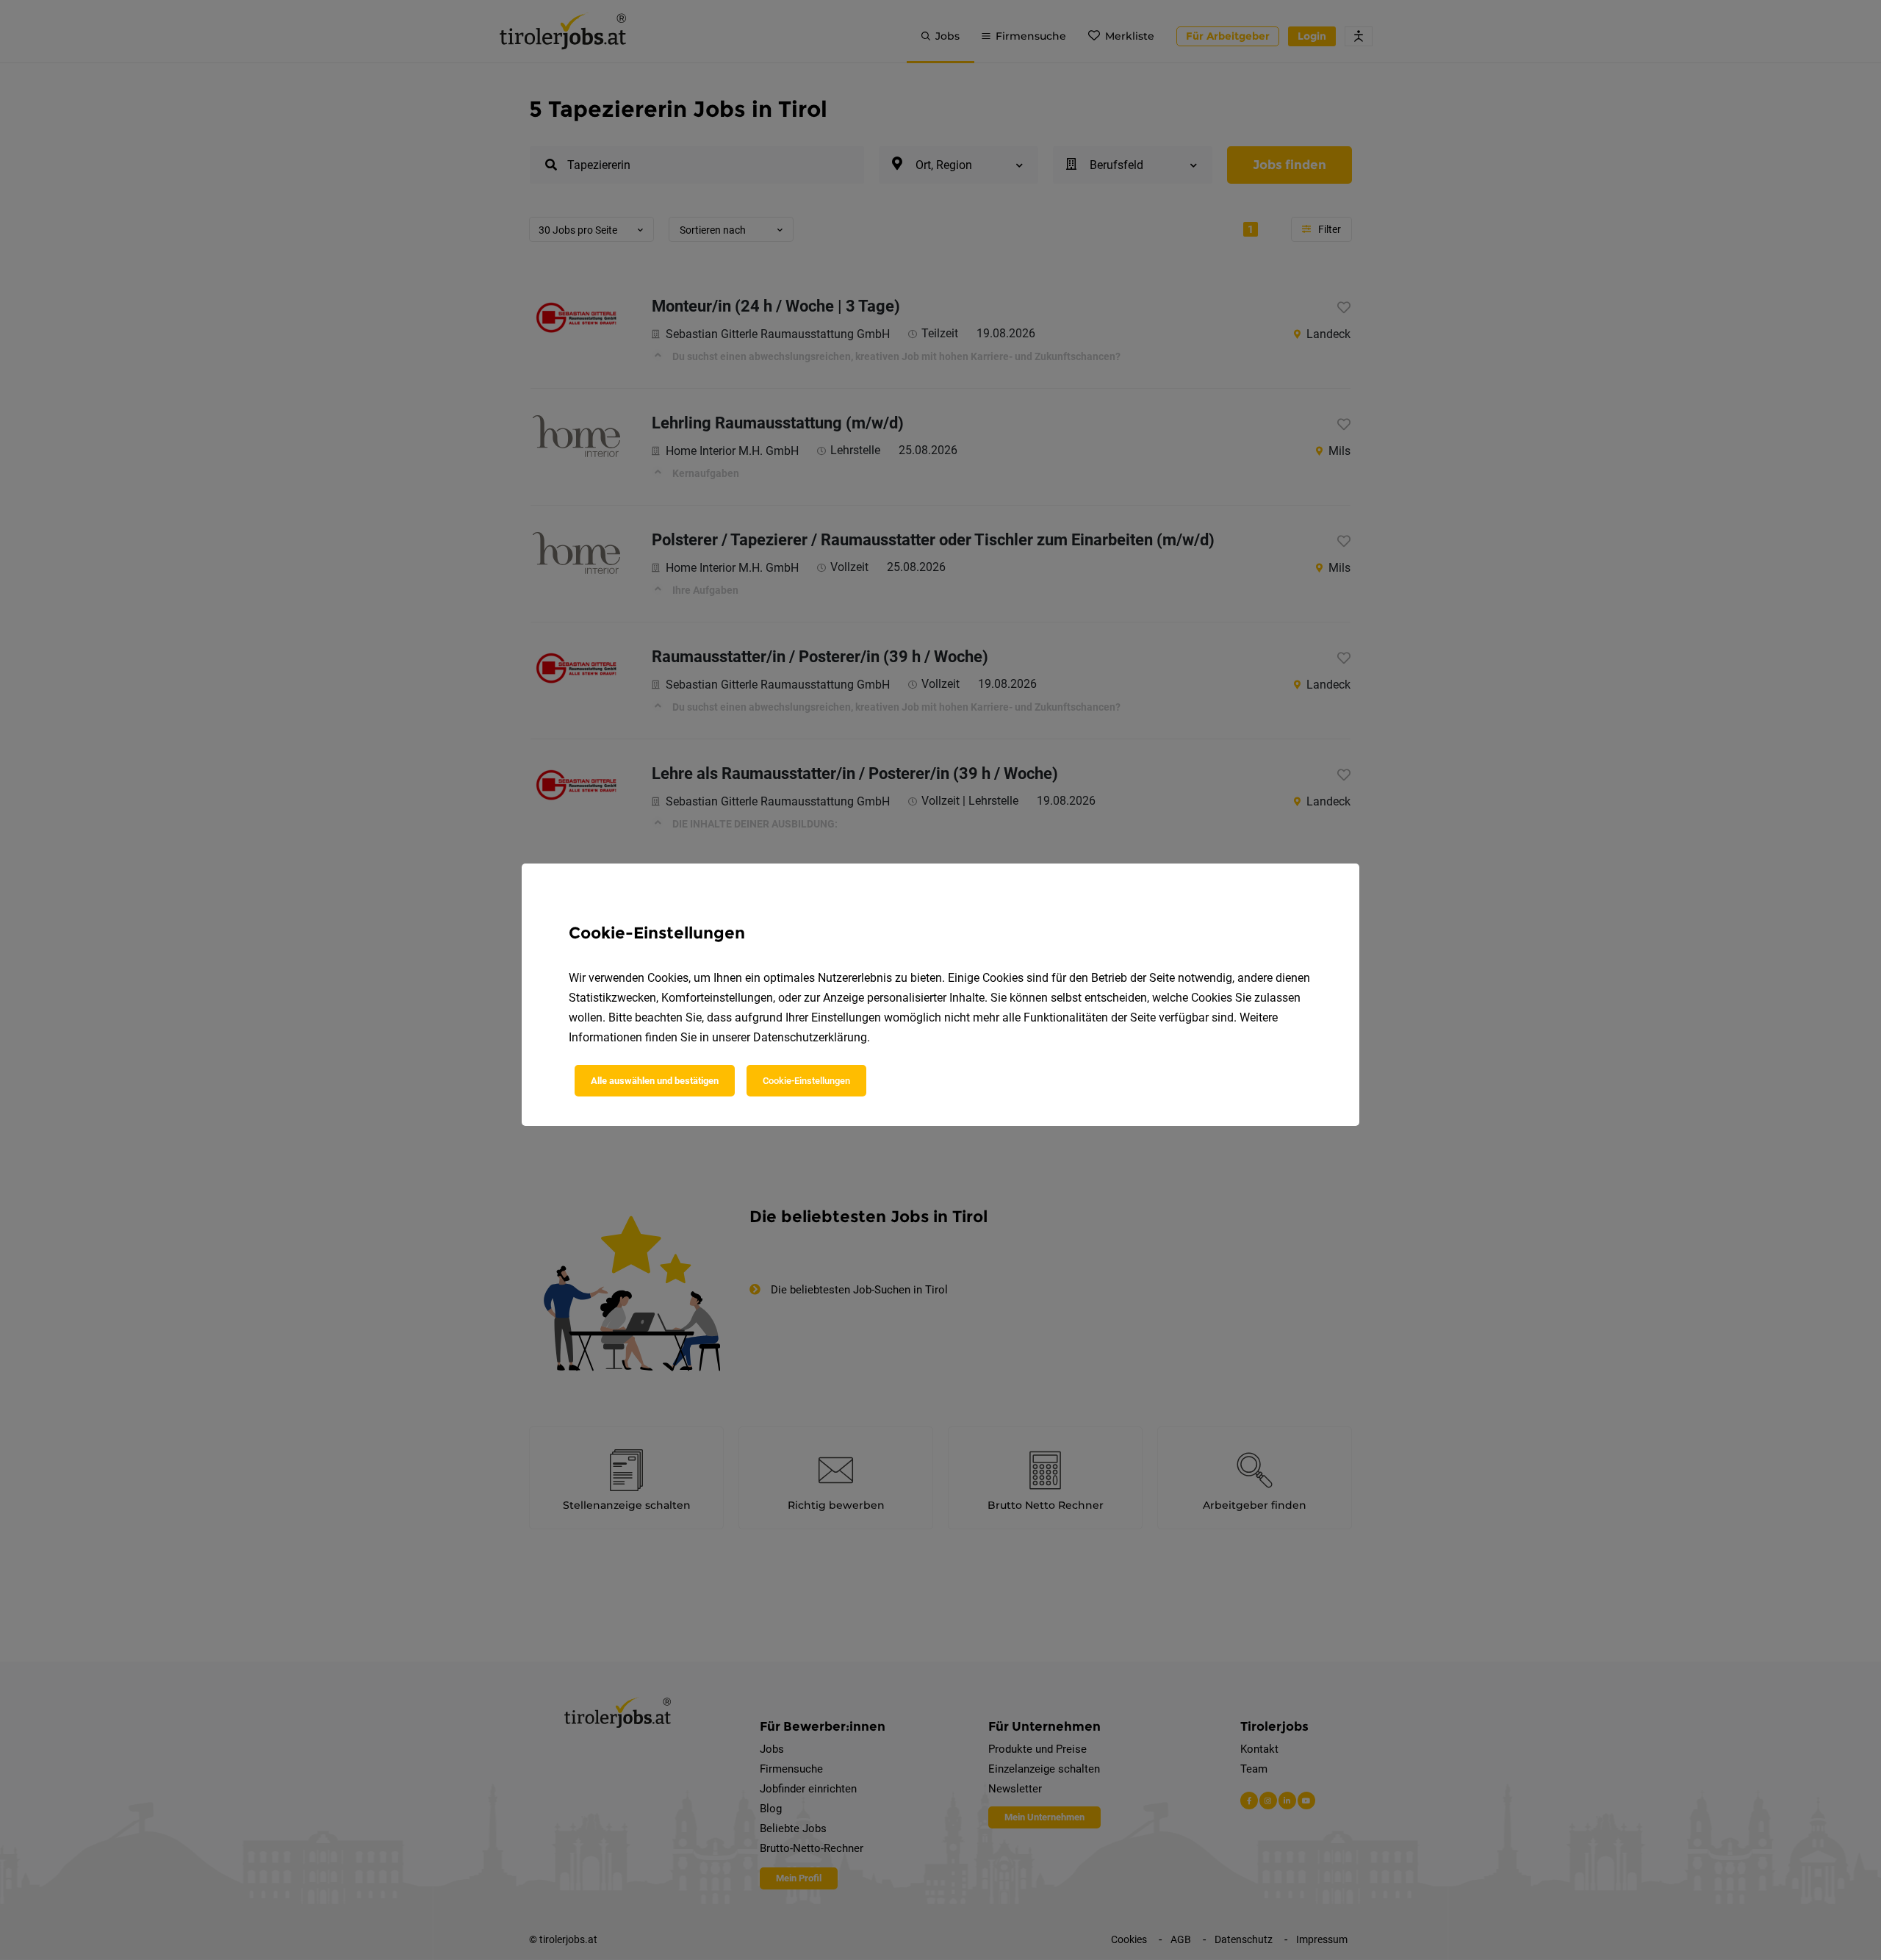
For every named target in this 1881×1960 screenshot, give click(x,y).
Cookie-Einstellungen (806, 1081)
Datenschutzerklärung (810, 1037)
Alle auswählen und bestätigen (655, 1081)
